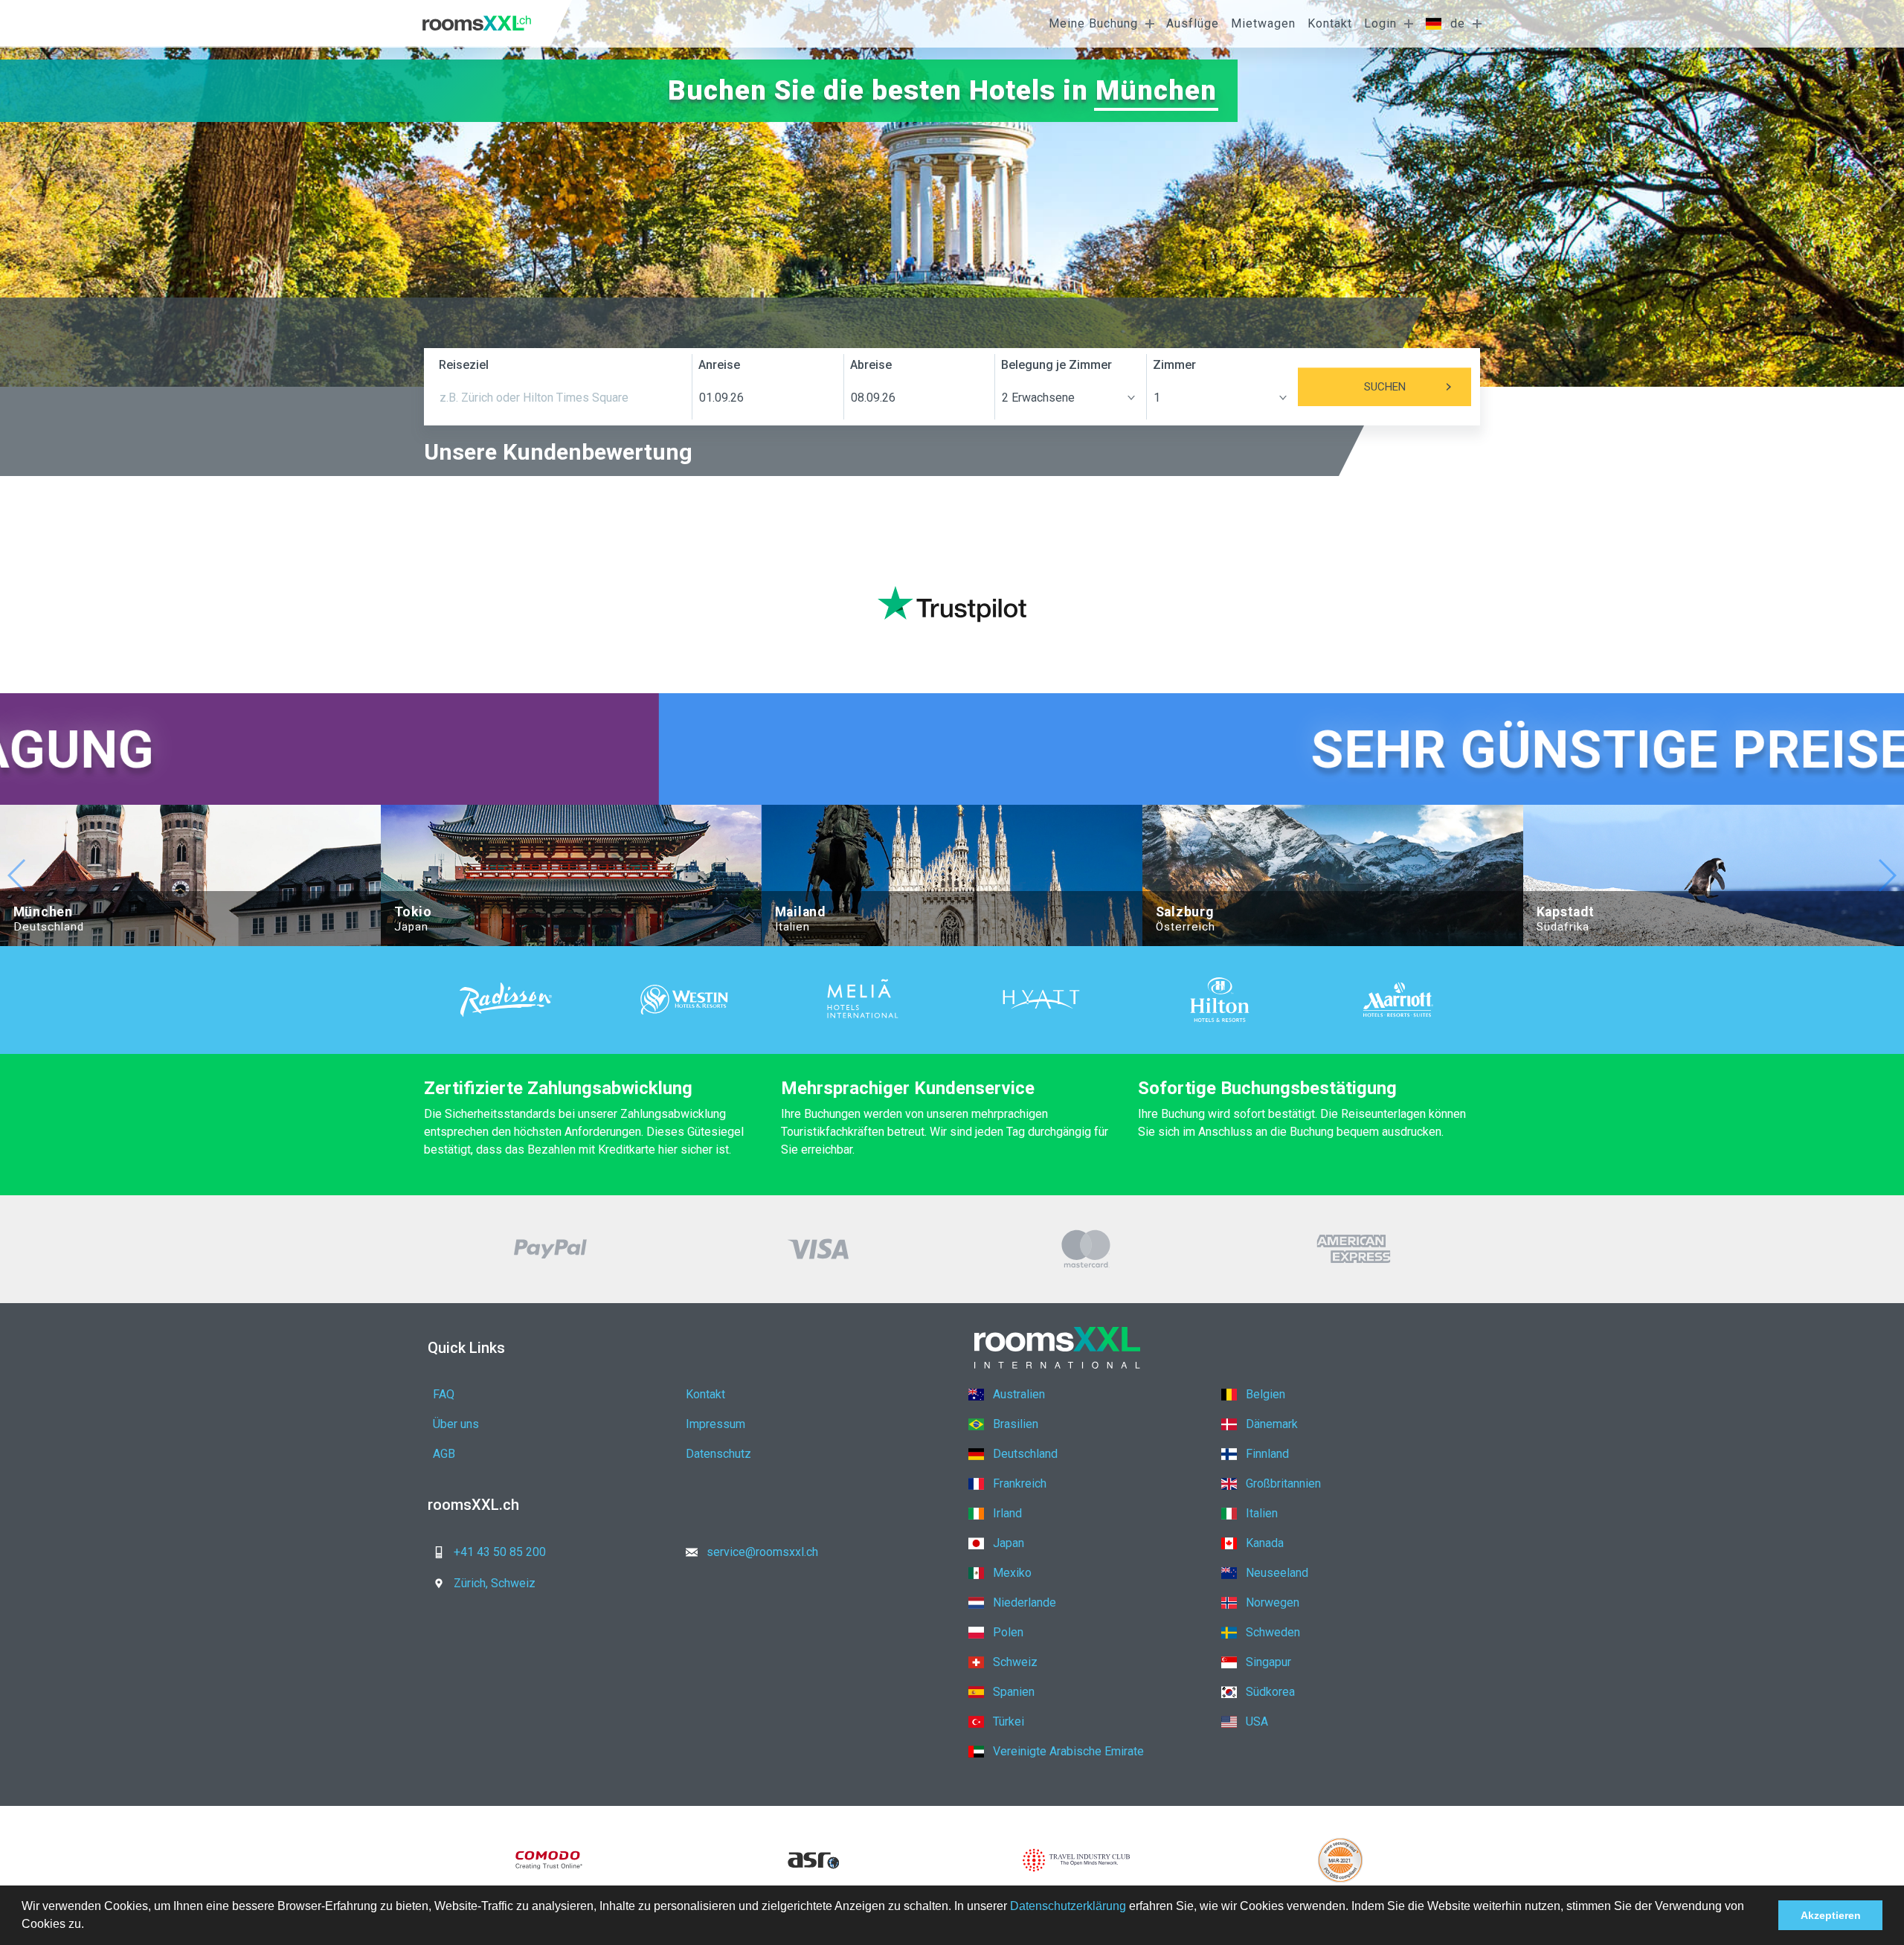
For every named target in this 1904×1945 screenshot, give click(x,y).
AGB (444, 1454)
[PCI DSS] (1341, 1860)
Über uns (456, 1424)
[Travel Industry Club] (1077, 1860)
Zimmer (1174, 365)
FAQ (444, 1394)
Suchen (1385, 387)
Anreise (719, 365)
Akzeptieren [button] (1831, 1915)
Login (1380, 23)
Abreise (871, 365)
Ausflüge (1193, 23)
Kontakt (1330, 23)
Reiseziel (464, 365)
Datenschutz (718, 1454)
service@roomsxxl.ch (762, 1552)
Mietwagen (1263, 23)
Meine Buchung (1093, 23)
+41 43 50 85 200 (500, 1552)
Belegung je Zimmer (1056, 365)
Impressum (715, 1424)
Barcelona (1150, 90)
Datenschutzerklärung (1068, 1906)
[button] (89, 1926)
